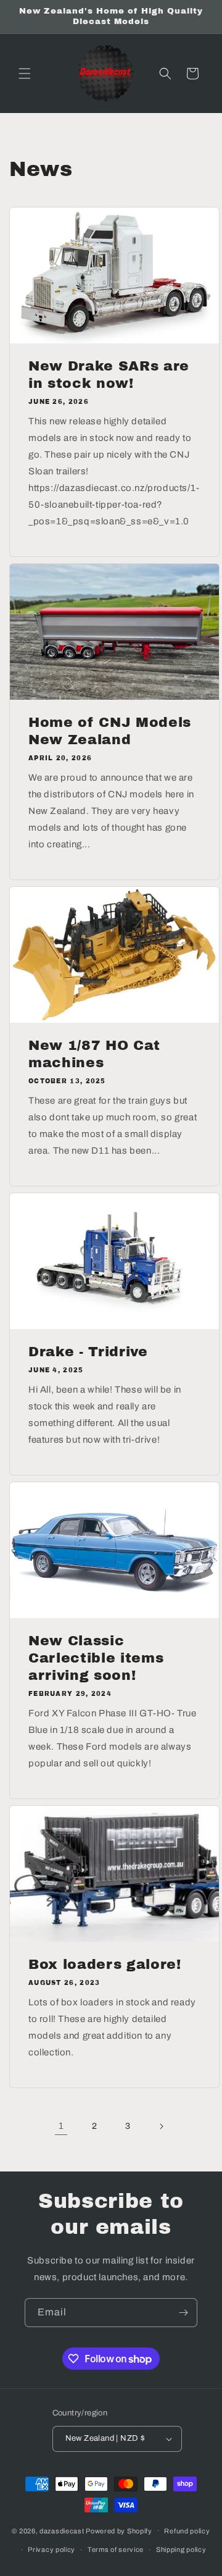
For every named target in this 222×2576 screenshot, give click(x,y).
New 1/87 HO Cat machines (94, 1054)
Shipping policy (181, 2549)
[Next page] (161, 2126)
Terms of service (116, 2549)
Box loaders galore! (105, 1965)
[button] (25, 73)
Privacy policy (51, 2549)
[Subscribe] (183, 2313)
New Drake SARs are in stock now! (109, 375)
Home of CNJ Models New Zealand (110, 731)
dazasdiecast (62, 2530)
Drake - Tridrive (88, 1352)
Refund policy (187, 2531)
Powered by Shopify (119, 2530)
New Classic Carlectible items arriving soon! (96, 1658)
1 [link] (61, 2126)
